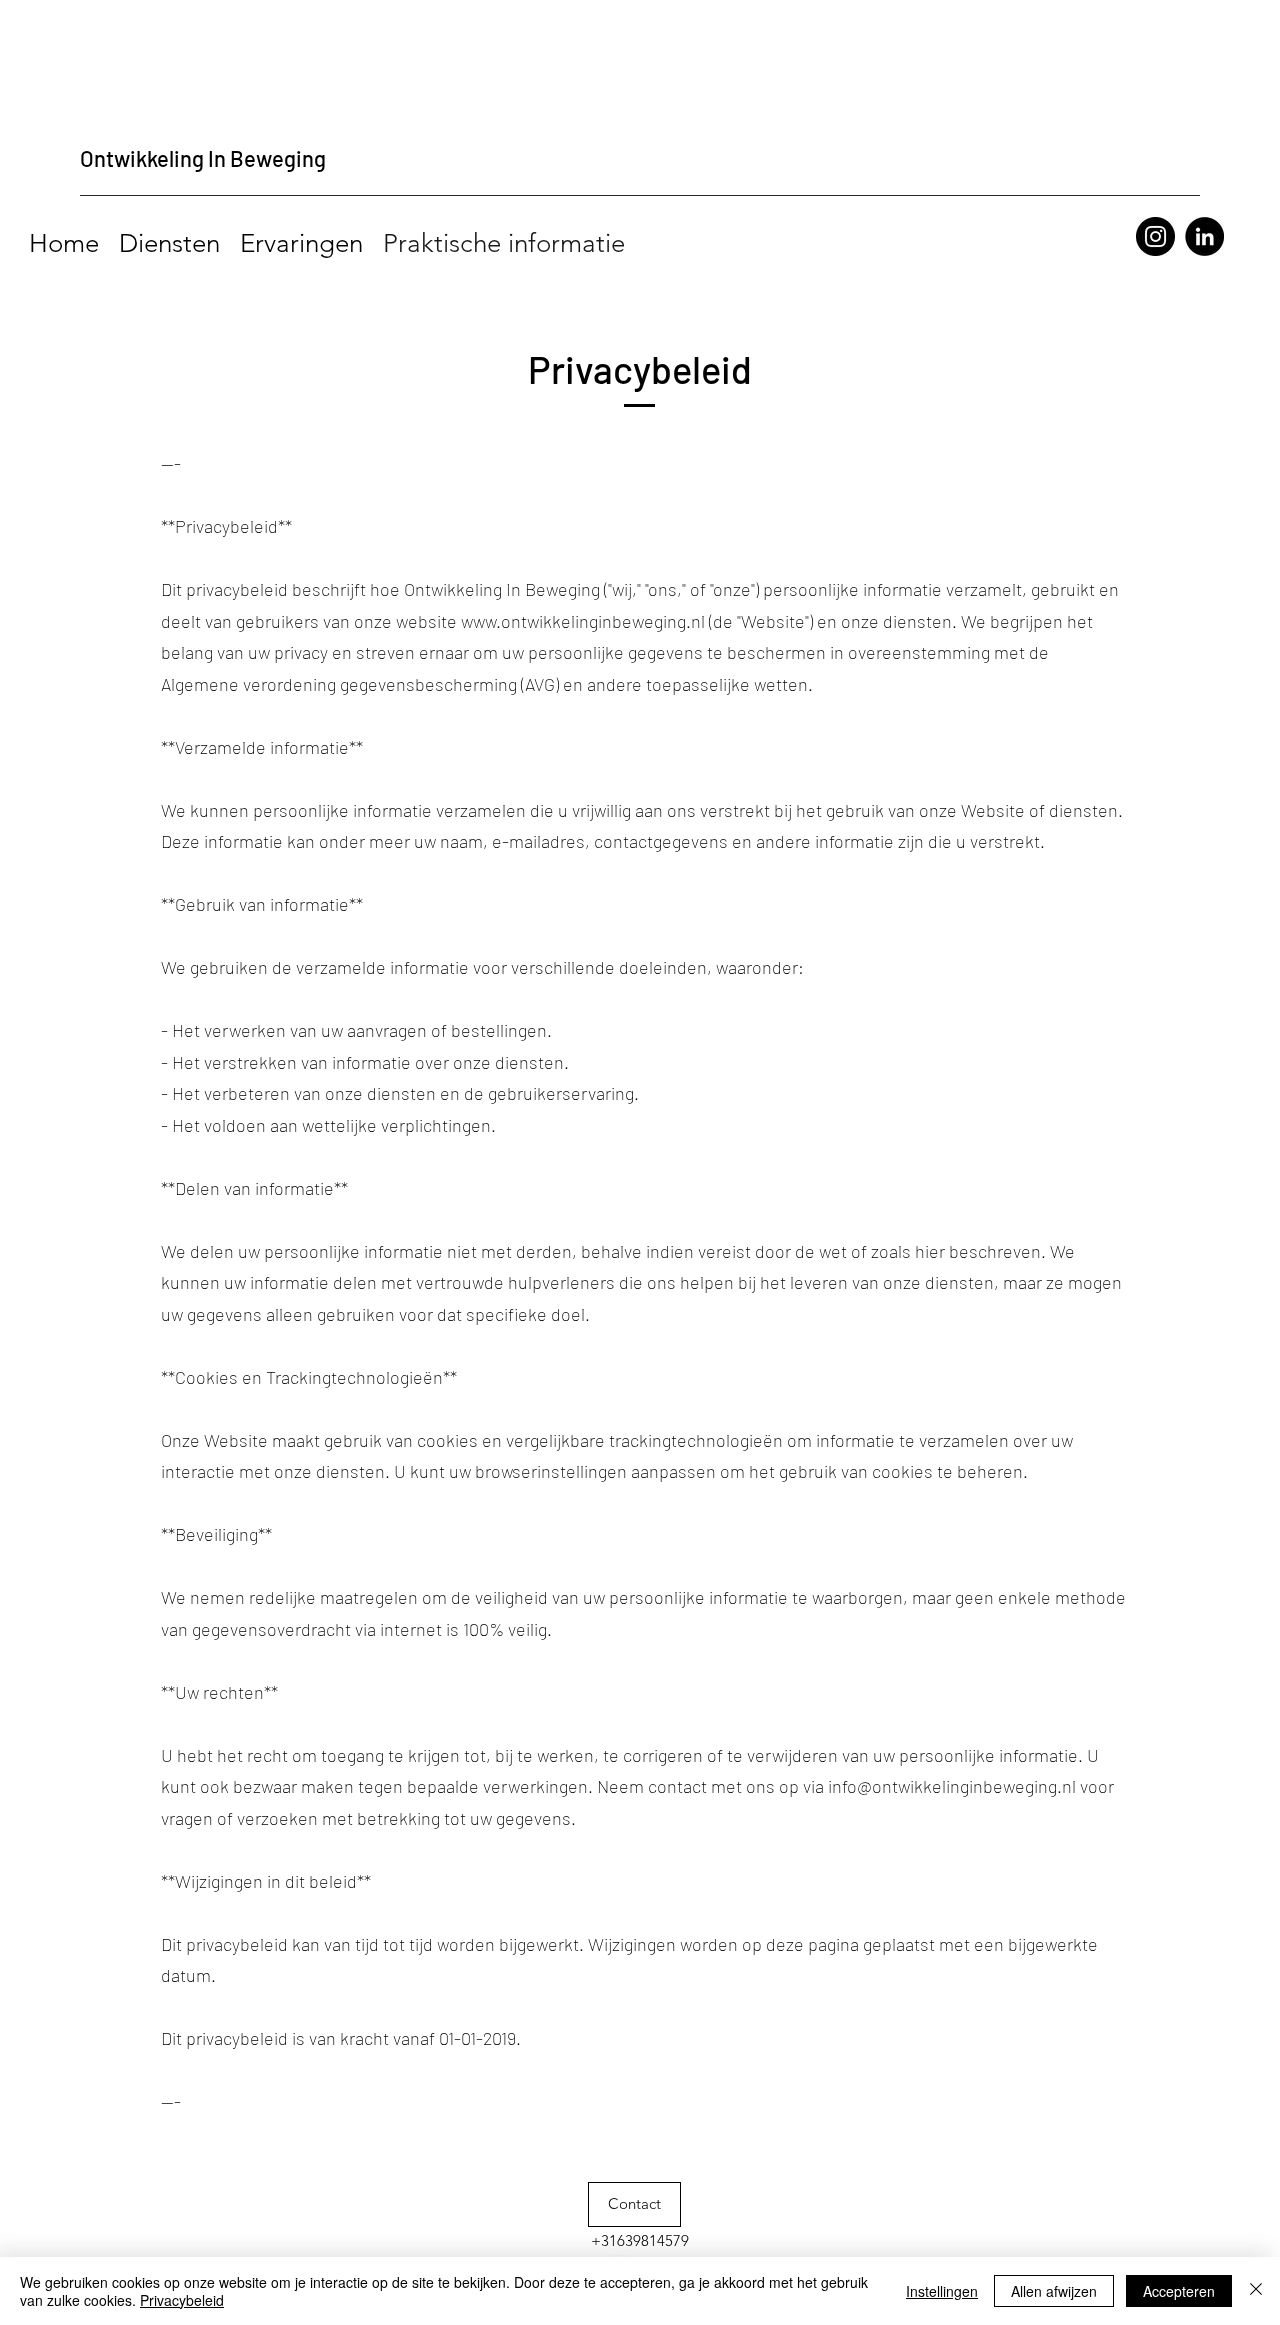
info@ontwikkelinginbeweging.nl (952, 1786)
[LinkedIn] (1204, 236)
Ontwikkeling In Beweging (203, 158)
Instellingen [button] (942, 2291)
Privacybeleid (182, 2300)
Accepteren (1179, 2291)
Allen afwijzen (1054, 2291)
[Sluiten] (1256, 2291)
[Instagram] (1155, 236)
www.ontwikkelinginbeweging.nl (583, 621)
